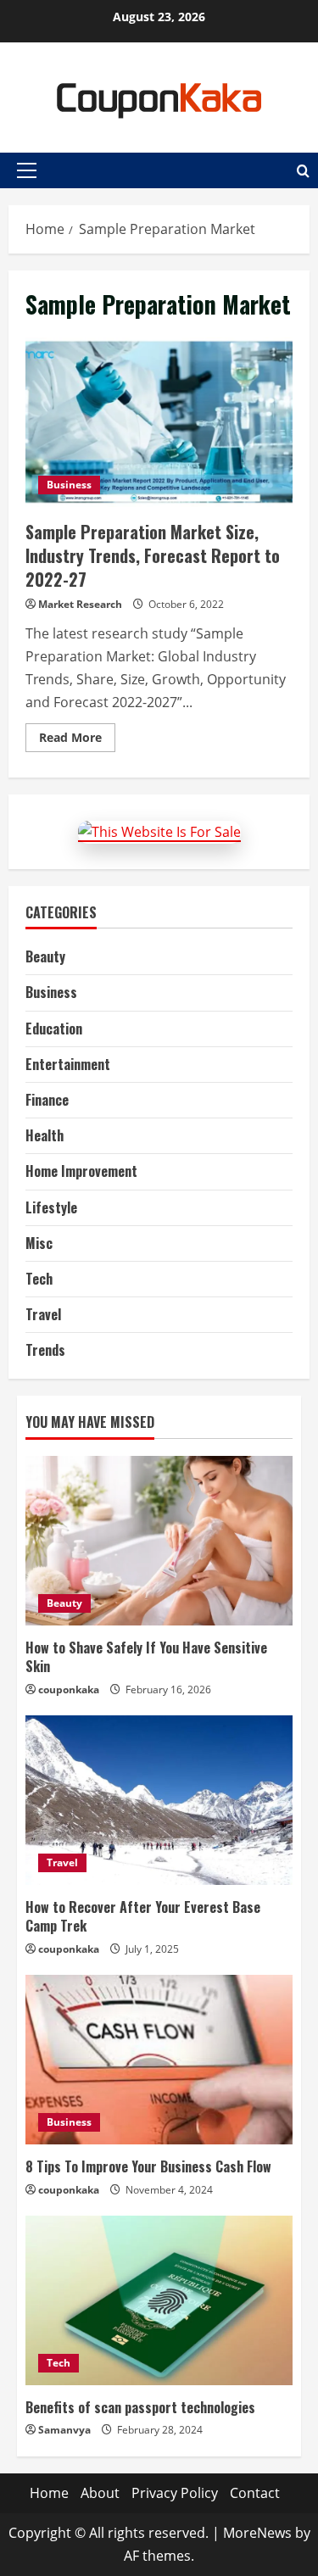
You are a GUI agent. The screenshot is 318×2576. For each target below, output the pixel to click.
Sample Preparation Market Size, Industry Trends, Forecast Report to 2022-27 (159, 422)
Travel (43, 1314)
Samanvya (64, 2430)
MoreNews (257, 2533)
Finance (47, 1100)
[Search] (303, 171)
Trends (45, 1350)
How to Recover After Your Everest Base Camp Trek (143, 1916)
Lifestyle (51, 1207)
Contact (255, 2493)
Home (49, 2493)
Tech (39, 1279)
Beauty (45, 956)
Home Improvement (81, 1171)
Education (54, 1029)
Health (45, 1135)
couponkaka (69, 1689)
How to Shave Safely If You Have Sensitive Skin (146, 1657)
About (100, 2493)
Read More (77, 740)
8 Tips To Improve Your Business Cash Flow (148, 2166)
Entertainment (68, 1064)
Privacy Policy (175, 2493)
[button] (27, 170)
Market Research (80, 604)
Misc (39, 1243)
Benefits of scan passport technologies (140, 2407)
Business (69, 485)
